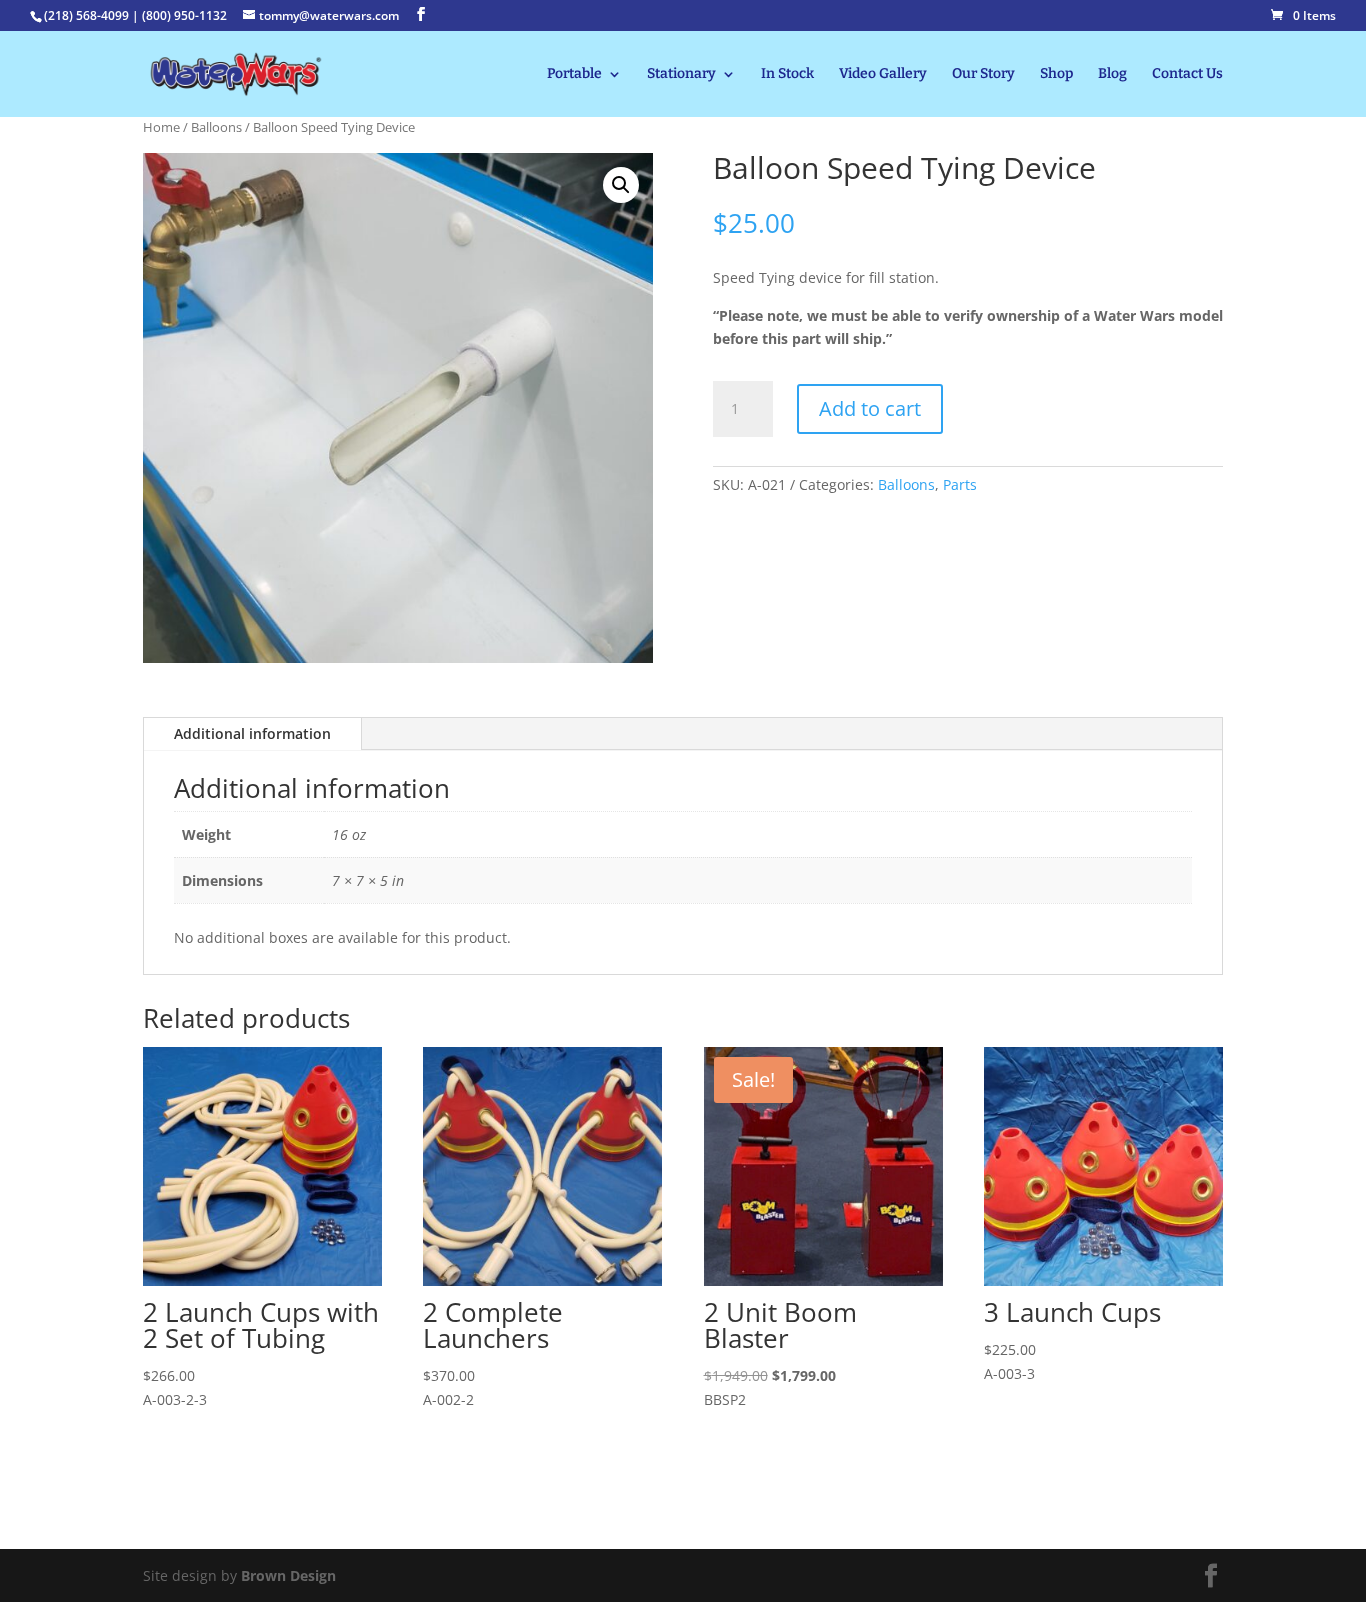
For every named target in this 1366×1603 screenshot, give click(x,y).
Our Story (983, 74)
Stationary (681, 74)
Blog (1112, 74)
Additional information (252, 733)
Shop (1056, 74)
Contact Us (1187, 74)
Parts (960, 484)
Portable (574, 74)
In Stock (787, 74)
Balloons (216, 127)
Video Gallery (883, 74)
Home (161, 127)
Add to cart (870, 408)
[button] (621, 185)
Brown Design (288, 1575)
